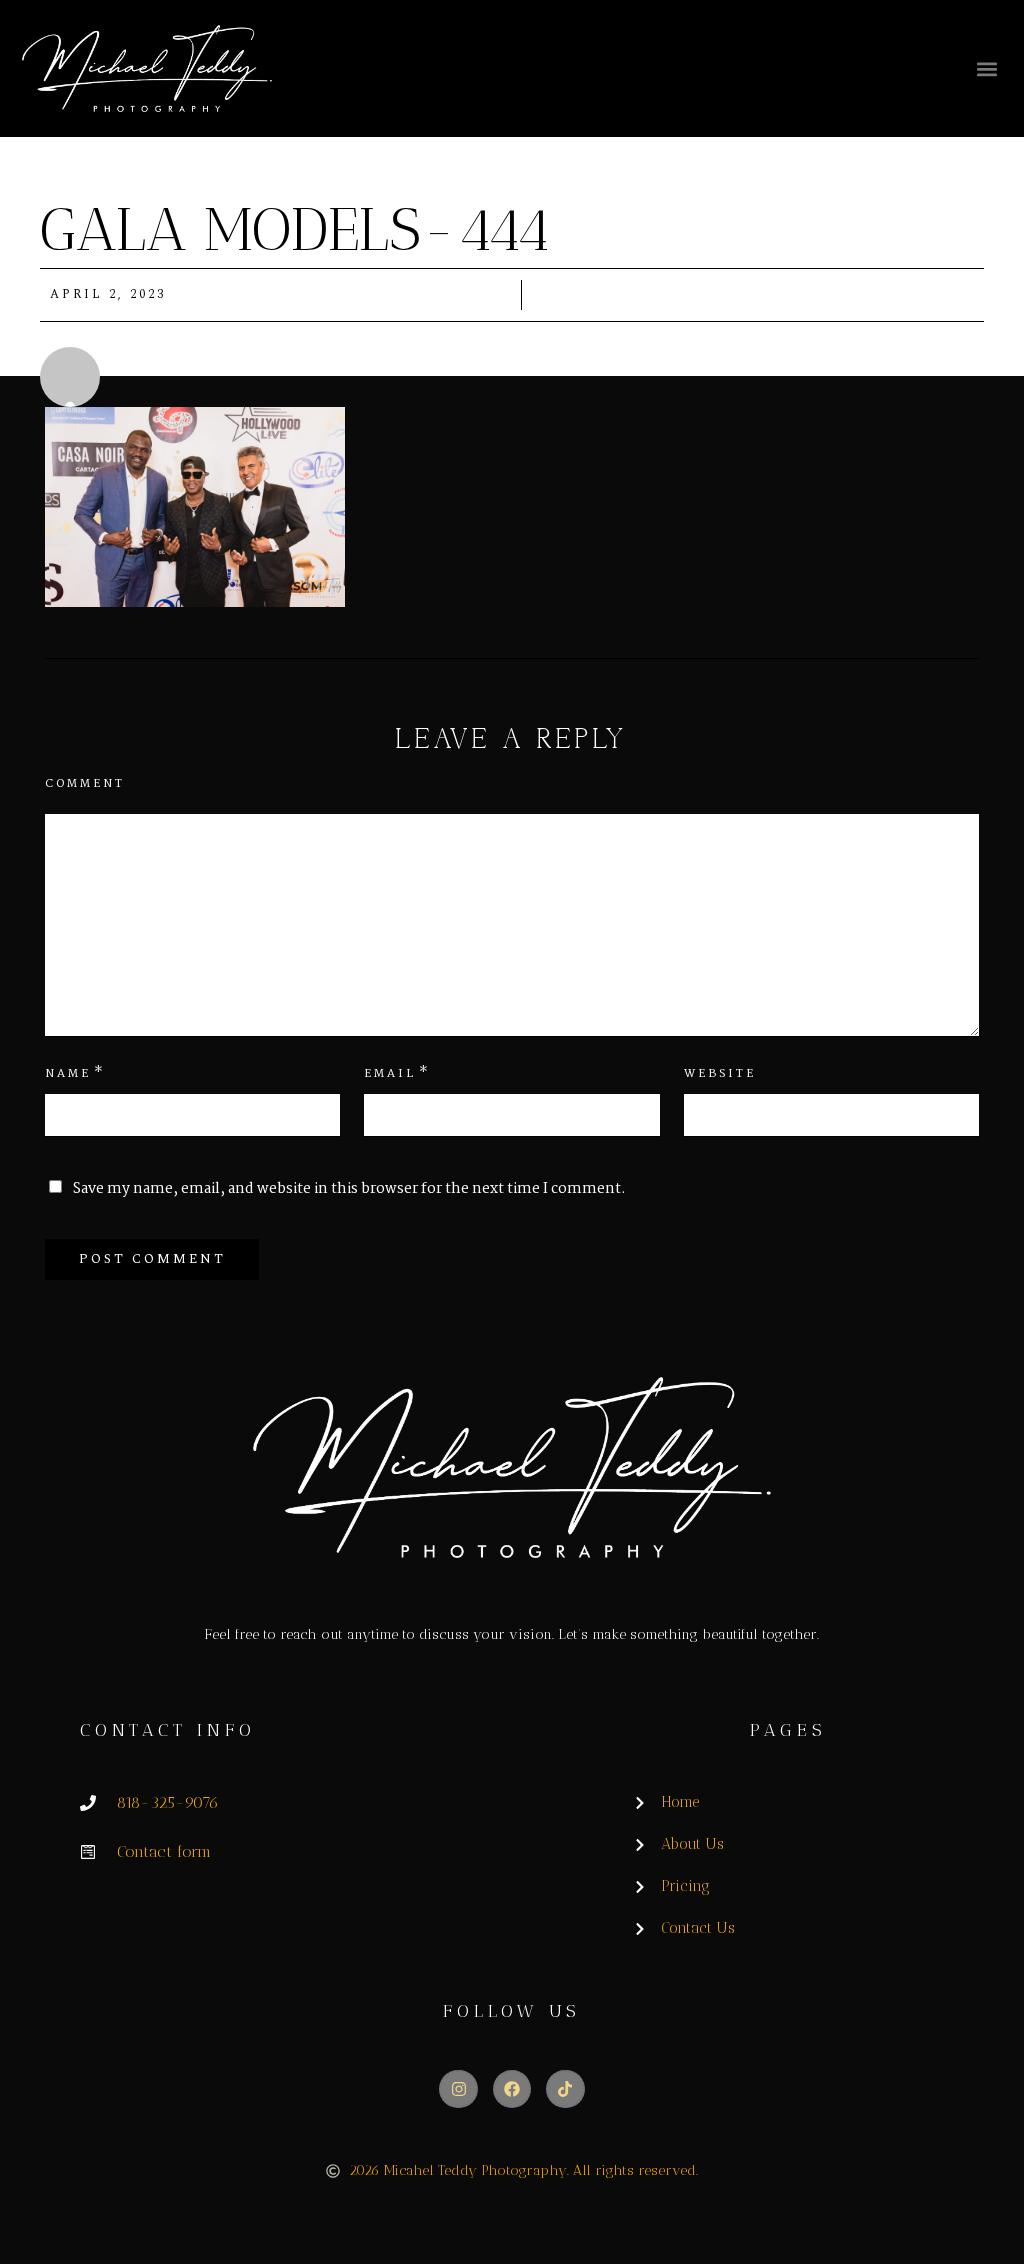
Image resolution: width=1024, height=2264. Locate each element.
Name (68, 1074)
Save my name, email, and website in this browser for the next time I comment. (349, 1189)
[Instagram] (458, 2089)
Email (390, 1074)
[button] (986, 68)
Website (720, 1074)
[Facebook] (512, 2089)
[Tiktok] (565, 2089)
